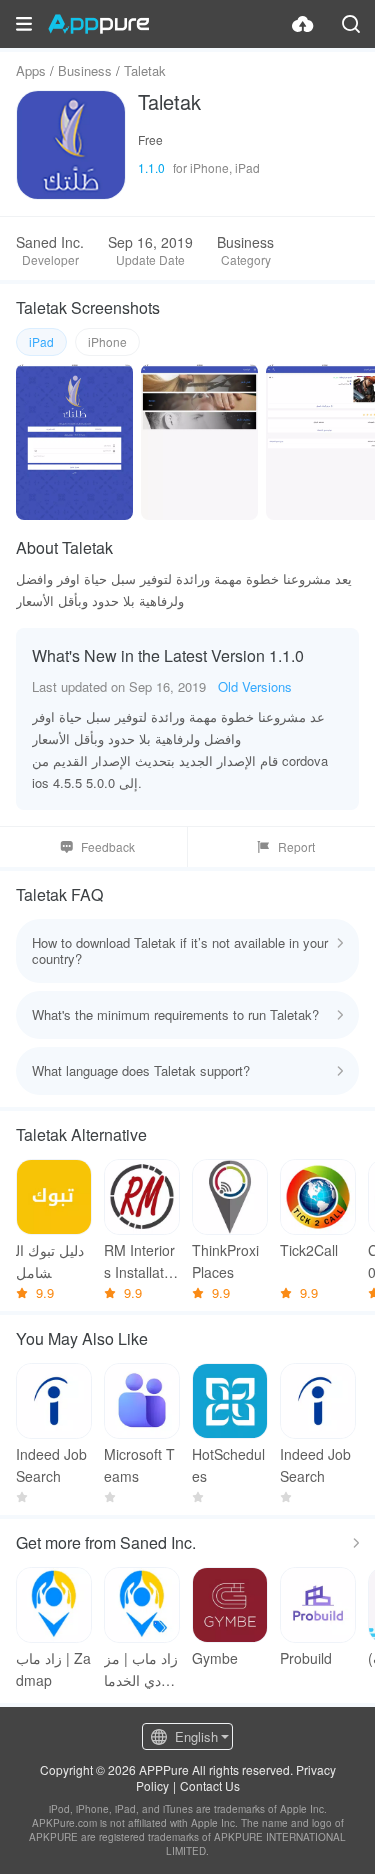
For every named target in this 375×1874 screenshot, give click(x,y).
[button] (24, 24)
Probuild (306, 1658)
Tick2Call (309, 1250)
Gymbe (215, 1658)
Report (296, 846)
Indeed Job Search (51, 1465)
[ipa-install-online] (303, 24)
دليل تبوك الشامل (50, 1261)
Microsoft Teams (139, 1465)
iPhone (107, 341)
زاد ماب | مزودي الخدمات (141, 1669)
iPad (41, 341)
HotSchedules (228, 1465)
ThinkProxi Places (225, 1261)
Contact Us (210, 1785)
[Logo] (98, 24)
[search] (351, 24)
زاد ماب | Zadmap (53, 1669)
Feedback (108, 846)
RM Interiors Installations (139, 1261)
